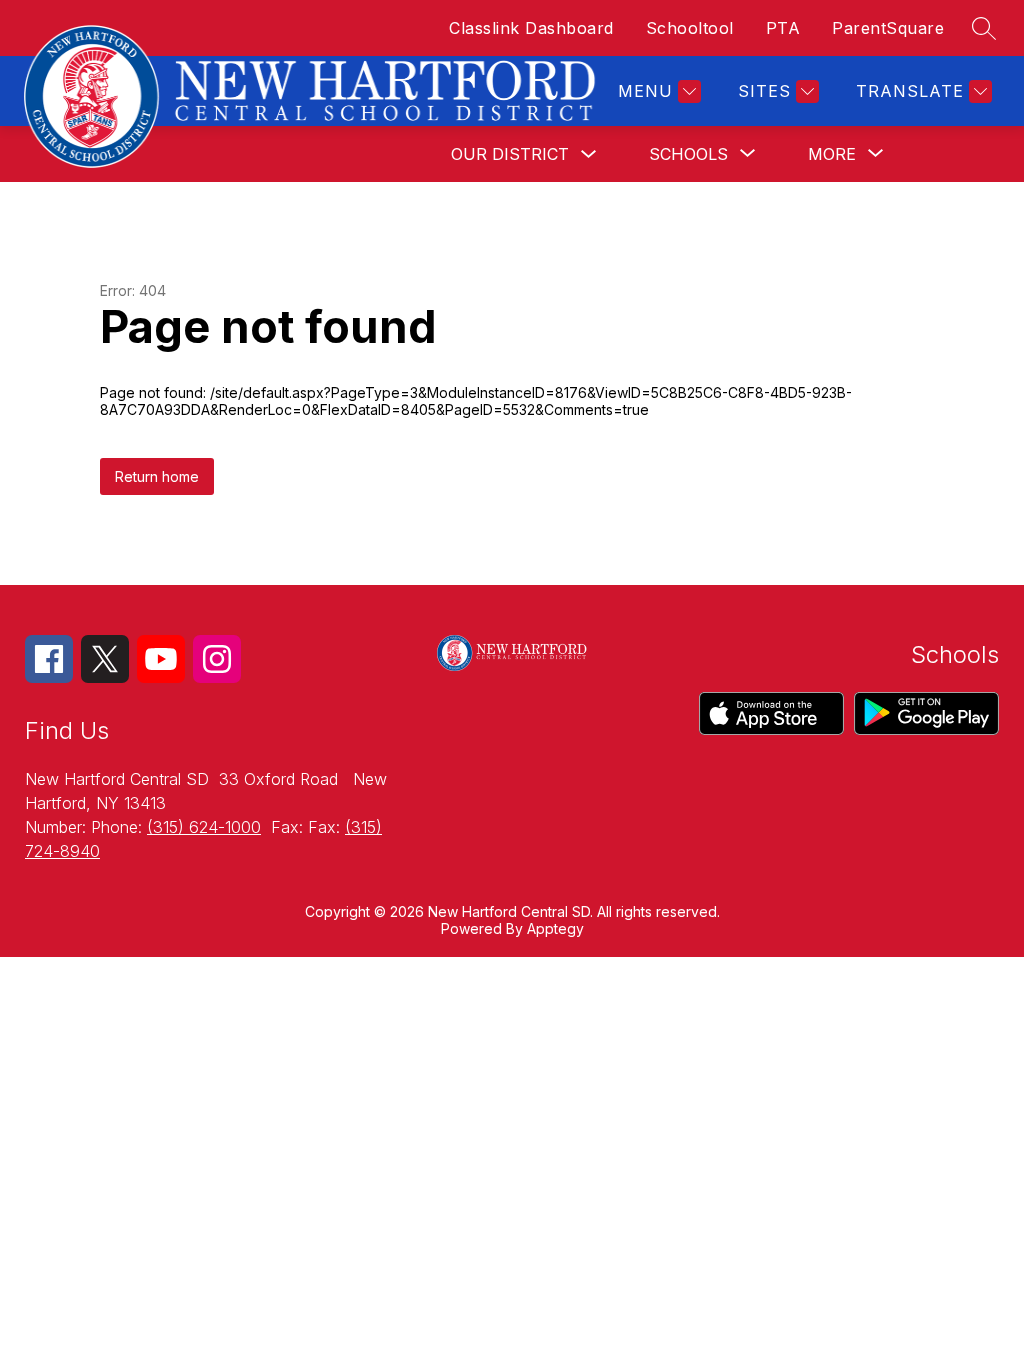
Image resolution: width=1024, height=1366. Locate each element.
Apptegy (555, 928)
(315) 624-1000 (204, 827)
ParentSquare (888, 28)
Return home (157, 476)
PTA (783, 28)
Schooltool (690, 28)
